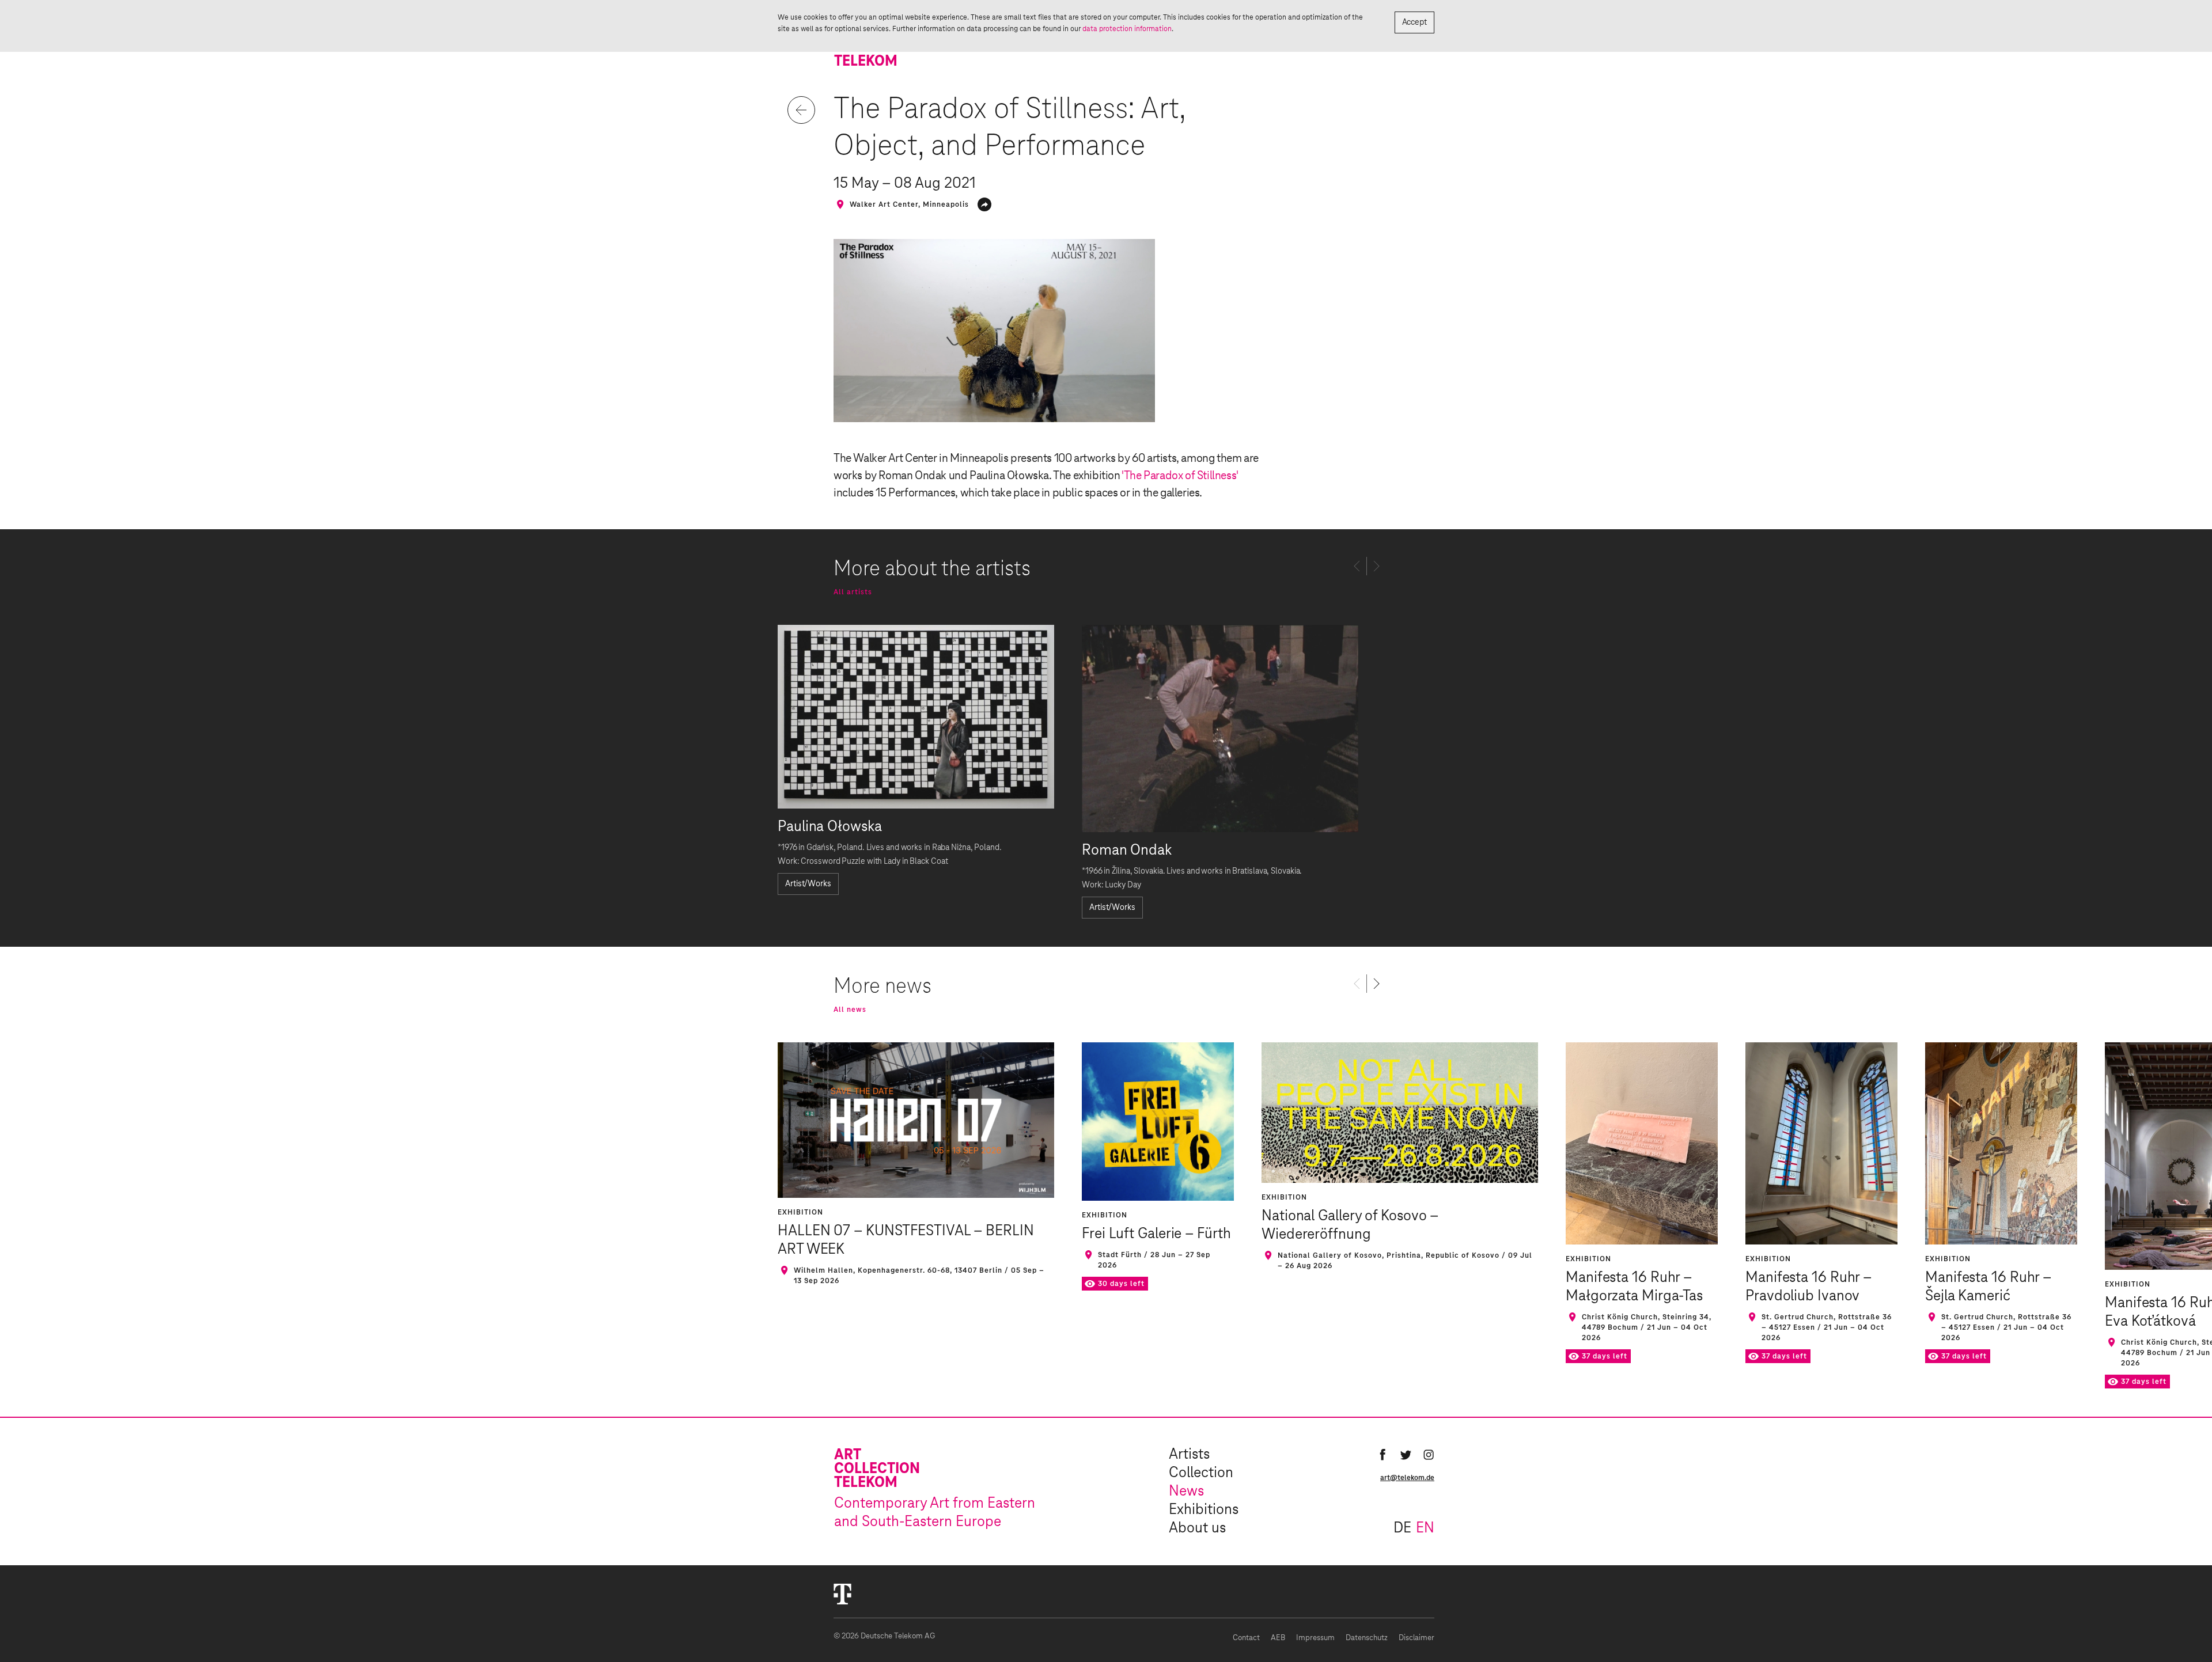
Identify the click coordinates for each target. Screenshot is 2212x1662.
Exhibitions (1204, 1510)
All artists (853, 592)
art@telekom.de (1407, 1478)
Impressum (1315, 1638)
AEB (1278, 1638)
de (1402, 1528)
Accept (1414, 22)
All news (850, 1010)
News (1186, 1492)
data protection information (1127, 29)
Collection (1201, 1473)
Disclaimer (1416, 1638)
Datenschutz (1367, 1638)
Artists (1189, 1455)
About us (1197, 1528)
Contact (1246, 1638)
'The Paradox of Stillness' (1180, 476)
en (1425, 1528)
